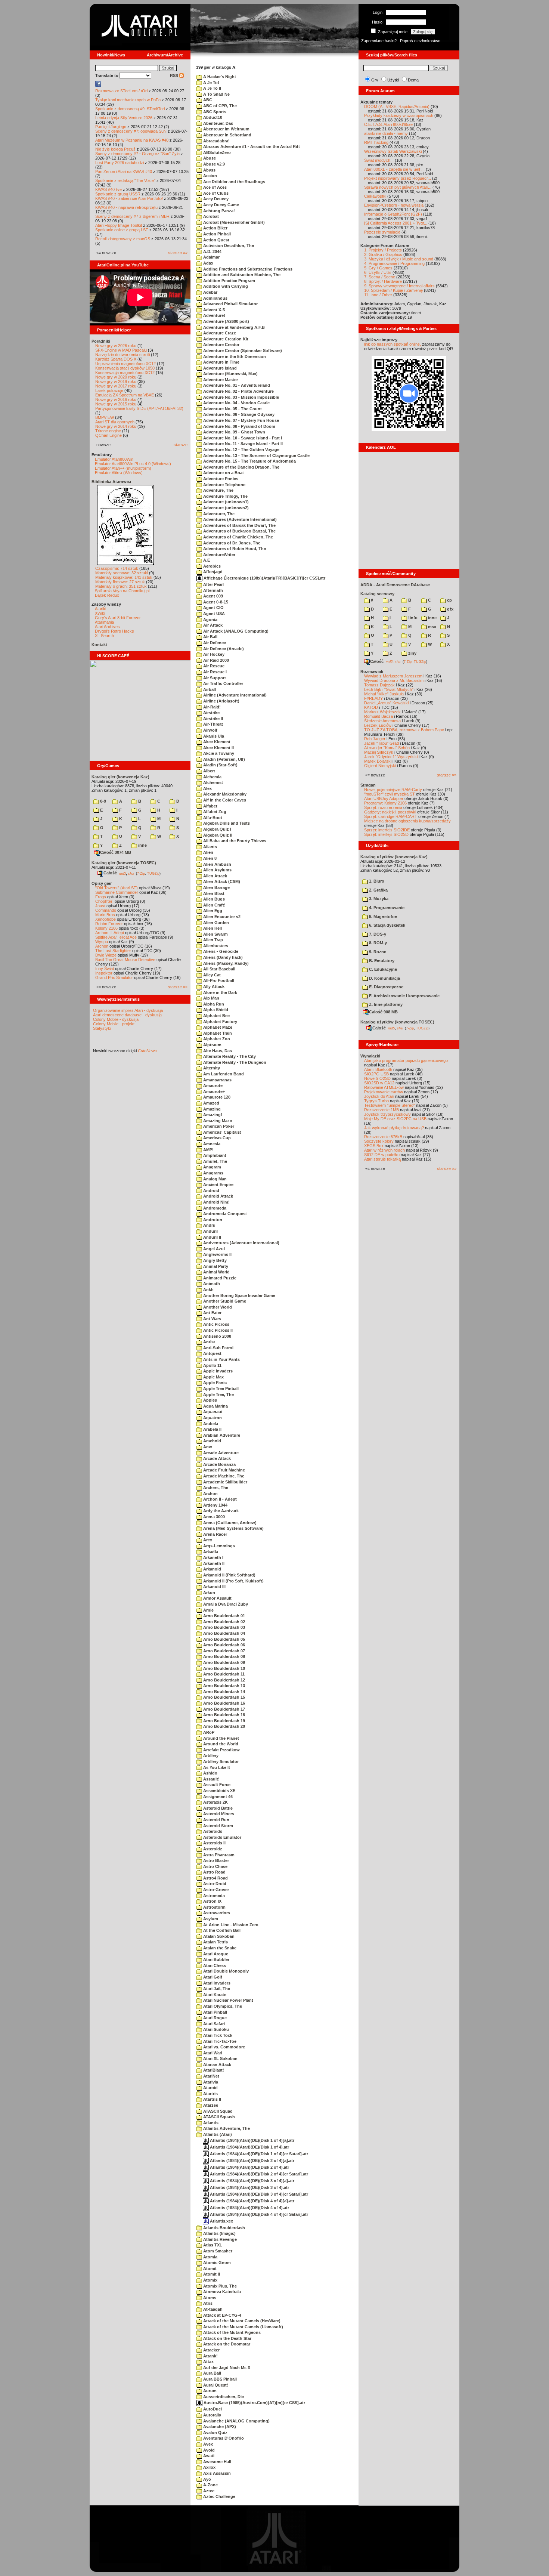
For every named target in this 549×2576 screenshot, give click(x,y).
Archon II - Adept (219, 1499)
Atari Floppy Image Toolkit (119, 225)
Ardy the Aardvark (220, 1511)
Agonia (210, 620)
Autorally (212, 2415)
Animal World (216, 1272)
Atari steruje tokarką (382, 1159)
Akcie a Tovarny (218, 753)
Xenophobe (106, 919)
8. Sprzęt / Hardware (383, 281)
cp (449, 600)
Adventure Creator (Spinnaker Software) (242, 350)
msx (432, 627)
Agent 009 (213, 596)
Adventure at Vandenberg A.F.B (233, 327)
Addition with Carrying (225, 286)
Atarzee (210, 2105)
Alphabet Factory (220, 1022)
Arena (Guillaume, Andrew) (229, 1523)
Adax (208, 263)
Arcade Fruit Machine (224, 1470)
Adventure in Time (221, 362)
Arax (207, 1447)
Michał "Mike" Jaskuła (384, 694)
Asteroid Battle (217, 1808)
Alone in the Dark (220, 992)
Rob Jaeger (375, 739)
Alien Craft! (214, 905)
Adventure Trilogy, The (225, 496)
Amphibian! (214, 1155)
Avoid (208, 2450)
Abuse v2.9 (213, 164)
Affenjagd (212, 572)
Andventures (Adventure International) (241, 1243)
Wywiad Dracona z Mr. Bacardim (394, 680)
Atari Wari (212, 2053)
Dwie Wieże (106, 955)
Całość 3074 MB (116, 852)
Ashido (210, 1773)
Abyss (209, 170)
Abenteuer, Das (218, 123)
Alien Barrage (216, 887)
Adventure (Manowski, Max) (230, 374)
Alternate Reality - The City (229, 1056)
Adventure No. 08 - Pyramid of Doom (239, 426)
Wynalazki (370, 1056)
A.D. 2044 (212, 251)
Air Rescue (213, 666)
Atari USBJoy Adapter (384, 799)
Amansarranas (217, 1080)
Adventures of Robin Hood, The (234, 549)
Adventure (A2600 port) (226, 321)
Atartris (210, 2094)
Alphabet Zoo (216, 1039)
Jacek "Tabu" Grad (381, 743)
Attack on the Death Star (227, 2338)
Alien (208, 852)
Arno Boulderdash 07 (224, 1651)
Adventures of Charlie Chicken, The (238, 537)
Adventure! (214, 315)
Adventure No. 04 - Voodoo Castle (236, 403)
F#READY (373, 698)
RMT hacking (376, 142)
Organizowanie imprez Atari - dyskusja (128, 1010)
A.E (206, 560)
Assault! (211, 1779)
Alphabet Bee (216, 1016)
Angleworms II (217, 1254)
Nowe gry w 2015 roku (116, 404)
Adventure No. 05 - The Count (232, 409)
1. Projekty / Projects (383, 250)
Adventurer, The (218, 514)
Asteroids (212, 1831)
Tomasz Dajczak (379, 685)
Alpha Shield (215, 1010)
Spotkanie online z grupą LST (122, 230)
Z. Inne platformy (385, 1004)
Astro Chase (215, 1866)
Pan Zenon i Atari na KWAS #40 (124, 172)
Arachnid (212, 1441)
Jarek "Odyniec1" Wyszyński (391, 757)
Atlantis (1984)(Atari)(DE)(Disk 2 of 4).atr (249, 2167)
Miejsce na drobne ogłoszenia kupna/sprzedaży (407, 821)
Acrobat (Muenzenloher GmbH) (233, 222)
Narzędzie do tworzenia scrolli (122, 355)
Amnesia (211, 1144)
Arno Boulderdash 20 (224, 1726)
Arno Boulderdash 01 (224, 1616)
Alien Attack (215, 876)
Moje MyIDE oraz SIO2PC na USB (395, 1119)
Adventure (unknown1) (225, 502)
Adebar (210, 292)
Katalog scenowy (377, 594)
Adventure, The (218, 490)
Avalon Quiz (215, 2433)
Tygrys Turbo (376, 1101)
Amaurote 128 (216, 1097)
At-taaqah (212, 2309)
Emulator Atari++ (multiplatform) (123, 468)
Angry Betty (214, 1260)
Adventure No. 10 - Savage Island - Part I (242, 438)
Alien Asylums (217, 870)
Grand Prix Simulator (114, 977)
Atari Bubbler (216, 1959)
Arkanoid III (214, 1587)
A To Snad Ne (216, 94)
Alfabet (210, 806)
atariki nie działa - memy (386, 133)
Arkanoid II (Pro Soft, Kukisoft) (233, 1581)
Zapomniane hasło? (379, 41)
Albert (209, 771)
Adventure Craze (219, 333)
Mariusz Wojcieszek (382, 712)
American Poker (218, 1126)
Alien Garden (215, 923)
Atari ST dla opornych (115, 422)
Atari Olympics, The (222, 2006)
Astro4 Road (215, 1878)
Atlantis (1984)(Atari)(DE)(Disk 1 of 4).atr (249, 2147)
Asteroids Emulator (222, 1837)
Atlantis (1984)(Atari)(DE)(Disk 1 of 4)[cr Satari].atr (258, 2154)
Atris (207, 2303)
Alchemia (212, 777)
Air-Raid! (211, 707)
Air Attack (212, 625)
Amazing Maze (217, 1121)
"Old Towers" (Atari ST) (117, 888)
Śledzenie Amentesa (382, 721)
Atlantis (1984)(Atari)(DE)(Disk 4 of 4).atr (249, 2208)
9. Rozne (377, 952)
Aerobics (211, 566)
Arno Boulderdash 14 (224, 1692)
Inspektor (104, 973)
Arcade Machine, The (223, 1476)
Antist (209, 1342)
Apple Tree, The (218, 1394)
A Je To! (211, 83)
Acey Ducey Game (221, 205)
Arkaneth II (213, 1563)
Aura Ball (212, 2373)
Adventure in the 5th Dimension (234, 356)
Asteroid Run (216, 1820)
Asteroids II (214, 1843)
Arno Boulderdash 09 (224, 1662)
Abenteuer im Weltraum (226, 129)
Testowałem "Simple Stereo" (390, 1105)
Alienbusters (215, 946)
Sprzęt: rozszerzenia (383, 807)
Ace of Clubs (215, 193)
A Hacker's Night (219, 77)
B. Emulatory (381, 961)
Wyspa (102, 942)
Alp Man (211, 998)
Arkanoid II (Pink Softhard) (229, 1575)
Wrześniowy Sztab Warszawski (393, 151)
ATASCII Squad (217, 2111)
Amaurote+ (213, 1091)
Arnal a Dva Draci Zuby (225, 1604)
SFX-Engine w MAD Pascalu (121, 350)
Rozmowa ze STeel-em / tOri (121, 91)
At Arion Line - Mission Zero (230, 1925)
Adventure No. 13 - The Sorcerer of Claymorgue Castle (256, 455)
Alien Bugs (213, 899)
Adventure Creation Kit (225, 339)
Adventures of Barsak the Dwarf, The (239, 525)
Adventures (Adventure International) (239, 519)
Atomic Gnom (216, 2263)
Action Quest (216, 240)
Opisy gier (102, 883)
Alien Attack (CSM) (221, 881)
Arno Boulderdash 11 (223, 1674)
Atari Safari (213, 2024)
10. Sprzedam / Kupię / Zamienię (393, 290)
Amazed (211, 1103)
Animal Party (215, 1266)
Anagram (212, 1167)
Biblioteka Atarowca (111, 482)
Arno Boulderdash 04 (224, 1633)
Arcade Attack (216, 1458)
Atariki (100, 609)
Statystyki (102, 1028)
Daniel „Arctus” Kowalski (386, 703)
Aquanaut (212, 1412)
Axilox (209, 2467)
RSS (175, 75)
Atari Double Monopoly (225, 1971)
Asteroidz (212, 1849)
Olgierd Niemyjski (380, 766)
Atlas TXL (212, 2245)
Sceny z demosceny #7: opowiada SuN (131, 131)
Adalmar (211, 257)
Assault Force (216, 1785)
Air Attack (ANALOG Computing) (235, 631)
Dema (413, 80)
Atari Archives (107, 627)
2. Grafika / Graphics (383, 254)
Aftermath (213, 590)
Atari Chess (214, 1965)
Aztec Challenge (219, 2496)
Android (211, 1190)
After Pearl (213, 584)
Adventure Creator (221, 345)
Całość (110, 873)
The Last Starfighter (113, 951)
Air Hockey (213, 654)
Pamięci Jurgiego (111, 127)
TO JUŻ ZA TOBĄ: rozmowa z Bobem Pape (404, 730)
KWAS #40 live (108, 189)
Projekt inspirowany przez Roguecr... (398, 178)
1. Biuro (376, 881)
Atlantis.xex (221, 2221)
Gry (375, 80)
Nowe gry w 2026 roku (116, 346)
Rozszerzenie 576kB (383, 1137)
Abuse (209, 158)
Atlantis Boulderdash (224, 2228)
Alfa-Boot (212, 818)
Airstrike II (213, 719)
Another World (217, 1307)
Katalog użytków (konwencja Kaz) (394, 857)
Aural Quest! (215, 2385)
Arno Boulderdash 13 (224, 1686)
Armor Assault (217, 1598)
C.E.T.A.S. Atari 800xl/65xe (388, 124)
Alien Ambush (217, 864)
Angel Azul (213, 1249)
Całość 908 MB (383, 1012)
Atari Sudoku (215, 2029)
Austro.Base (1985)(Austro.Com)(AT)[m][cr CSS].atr (254, 2403)
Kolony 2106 (106, 928)
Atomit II (211, 2274)
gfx (450, 609)
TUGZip (153, 873)
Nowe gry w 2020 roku (116, 377)
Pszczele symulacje (382, 232)
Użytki (393, 80)
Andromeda (214, 1208)
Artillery (210, 1755)
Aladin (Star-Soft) (220, 765)
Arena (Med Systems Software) (233, 1528)
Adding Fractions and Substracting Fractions (247, 269)
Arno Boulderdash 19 (224, 1721)
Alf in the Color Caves (224, 800)
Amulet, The (215, 1161)
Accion (210, 176)
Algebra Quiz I (217, 829)
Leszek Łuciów (378, 725)
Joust (100, 906)
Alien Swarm (215, 934)
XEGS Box (374, 1146)
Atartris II (212, 2099)
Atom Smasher (217, 2251)
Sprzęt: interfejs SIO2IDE (387, 830)
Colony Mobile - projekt (114, 1024)
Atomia (210, 2257)
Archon (102, 946)
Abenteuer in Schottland (227, 135)
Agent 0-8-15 (215, 602)
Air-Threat (213, 724)
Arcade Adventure (220, 1453)
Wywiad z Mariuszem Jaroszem (393, 676)
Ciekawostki (375, 196)
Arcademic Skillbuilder (225, 1482)
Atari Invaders (216, 1983)
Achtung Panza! (218, 211)
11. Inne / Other (378, 295)
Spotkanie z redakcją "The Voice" (125, 180)
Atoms (209, 2298)
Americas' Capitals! (222, 1132)
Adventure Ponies (220, 479)
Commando (106, 910)
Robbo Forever (109, 924)
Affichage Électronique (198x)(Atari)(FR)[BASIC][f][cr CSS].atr (264, 578)
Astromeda (213, 1896)
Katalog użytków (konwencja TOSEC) (397, 1022)
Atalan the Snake (219, 1948)
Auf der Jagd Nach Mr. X (226, 2367)
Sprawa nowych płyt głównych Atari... (398, 187)
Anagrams (213, 1173)
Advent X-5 (213, 310)
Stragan (368, 785)
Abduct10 (212, 117)
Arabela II (212, 1429)
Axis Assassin (216, 2473)
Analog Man (214, 1179)
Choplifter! (104, 901)
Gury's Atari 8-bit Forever (118, 618)
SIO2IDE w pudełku (382, 1155)
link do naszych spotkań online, (393, 344)
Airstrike (211, 713)
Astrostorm (214, 1907)
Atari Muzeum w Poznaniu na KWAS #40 (132, 140)
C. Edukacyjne (382, 969)
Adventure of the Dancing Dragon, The (241, 467)
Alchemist (213, 782)
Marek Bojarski (378, 761)
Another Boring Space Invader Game (239, 1295)
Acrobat (210, 216)
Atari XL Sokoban (220, 2058)
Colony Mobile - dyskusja (116, 1019)
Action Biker (215, 228)
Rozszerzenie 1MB (381, 1110)
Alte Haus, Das (217, 1051)
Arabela (210, 1424)
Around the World (220, 1744)
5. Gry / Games (378, 268)
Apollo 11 (212, 1365)
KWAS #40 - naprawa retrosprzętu (126, 207)
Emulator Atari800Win (114, 459)
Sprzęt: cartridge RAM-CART (391, 816)
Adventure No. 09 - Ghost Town (234, 432)
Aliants (210, 847)
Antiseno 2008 (217, 1336)
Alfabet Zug (214, 812)
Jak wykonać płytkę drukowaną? (394, 1128)
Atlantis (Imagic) (219, 2233)
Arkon (209, 1593)
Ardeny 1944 (215, 1505)
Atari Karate (214, 1995)
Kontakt (99, 645)
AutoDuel (212, 2409)
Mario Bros (105, 915)
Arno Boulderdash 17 (224, 1709)
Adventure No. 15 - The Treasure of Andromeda (249, 461)
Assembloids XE (219, 1791)
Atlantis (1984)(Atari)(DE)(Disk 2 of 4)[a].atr (252, 2160)
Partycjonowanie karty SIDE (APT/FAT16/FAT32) (139, 408)
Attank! (210, 2356)
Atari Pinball (215, 2012)
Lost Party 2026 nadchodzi (120, 163)
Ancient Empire (218, 1184)
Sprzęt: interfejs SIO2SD (386, 834)
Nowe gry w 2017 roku (116, 386)
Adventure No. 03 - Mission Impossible (241, 397)
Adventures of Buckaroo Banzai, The (239, 531)
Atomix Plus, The (219, 2286)
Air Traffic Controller (223, 683)
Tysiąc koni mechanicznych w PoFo (128, 100)
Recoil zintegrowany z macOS (123, 239)
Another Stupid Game (224, 1301)
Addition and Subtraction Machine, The (241, 275)
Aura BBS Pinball (219, 2379)
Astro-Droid (214, 1884)
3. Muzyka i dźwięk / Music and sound (399, 259)
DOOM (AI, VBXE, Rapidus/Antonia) (397, 106)
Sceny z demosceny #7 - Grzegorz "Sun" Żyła (137, 154)
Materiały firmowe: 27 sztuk (120, 582)
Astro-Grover (215, 1890)
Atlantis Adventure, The (226, 2128)
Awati (208, 2456)
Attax (208, 2362)
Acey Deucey (215, 199)
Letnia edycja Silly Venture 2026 (124, 118)
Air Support (214, 678)
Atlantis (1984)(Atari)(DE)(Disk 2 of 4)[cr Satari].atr (258, 2174)
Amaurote (212, 1085)
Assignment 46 (217, 1797)
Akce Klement (216, 742)
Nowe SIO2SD (377, 1078)
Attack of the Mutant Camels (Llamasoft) (243, 2327)
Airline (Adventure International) (234, 695)
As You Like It (216, 1767)
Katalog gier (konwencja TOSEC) (124, 863)
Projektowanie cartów (384, 1092)
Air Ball (210, 637)
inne (142, 845)
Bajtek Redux (107, 595)
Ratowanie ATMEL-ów (384, 1087)
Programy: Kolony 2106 (385, 803)
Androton (212, 1220)
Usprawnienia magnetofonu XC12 (125, 364)
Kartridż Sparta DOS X (116, 359)
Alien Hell (212, 928)
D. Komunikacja (384, 978)
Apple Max (213, 1377)
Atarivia (210, 2082)
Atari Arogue (215, 1954)
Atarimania (104, 622)
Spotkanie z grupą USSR (118, 194)
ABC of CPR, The (219, 106)
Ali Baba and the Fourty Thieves (234, 841)
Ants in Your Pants (221, 1359)
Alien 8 (209, 858)
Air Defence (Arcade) (223, 649)
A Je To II (212, 88)
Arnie (208, 1610)
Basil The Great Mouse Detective (125, 960)
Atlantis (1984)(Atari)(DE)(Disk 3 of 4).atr (249, 2187)
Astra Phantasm (218, 1855)
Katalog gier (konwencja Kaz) (120, 777)
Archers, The (215, 1488)
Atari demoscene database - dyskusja (127, 1015)
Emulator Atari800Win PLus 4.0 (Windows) (133, 464)
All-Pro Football (218, 980)
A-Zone (210, 2485)
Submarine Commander (117, 892)
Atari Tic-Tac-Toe (219, 2041)
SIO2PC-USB (376, 1074)
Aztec (208, 2491)
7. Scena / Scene (380, 277)
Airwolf (210, 730)
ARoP (208, 1732)
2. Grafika (378, 890)
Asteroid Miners (218, 1814)
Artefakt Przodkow (221, 1750)
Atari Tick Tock (217, 2035)
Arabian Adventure (221, 1435)
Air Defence (214, 643)
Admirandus (215, 298)
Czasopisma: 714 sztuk (117, 568)
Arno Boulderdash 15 (224, 1697)
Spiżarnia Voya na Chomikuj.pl (122, 591)
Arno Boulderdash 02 (224, 1622)
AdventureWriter (219, 555)
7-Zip (141, 873)
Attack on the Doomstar (226, 2344)
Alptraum (212, 1045)
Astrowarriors (216, 1913)
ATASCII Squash (218, 2117)
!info (412, 618)
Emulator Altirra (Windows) (119, 473)
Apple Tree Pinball (220, 1389)
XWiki (100, 613)
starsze (181, 445)
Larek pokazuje (109, 390)
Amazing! (212, 1115)
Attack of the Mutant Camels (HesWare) (241, 2321)
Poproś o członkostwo (420, 41)
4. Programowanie (386, 908)
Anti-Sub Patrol (218, 1348)
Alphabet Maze (217, 1027)
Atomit (209, 2268)
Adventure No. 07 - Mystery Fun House (241, 420)
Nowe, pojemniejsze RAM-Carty (393, 790)
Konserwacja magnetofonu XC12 (125, 373)
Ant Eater (212, 1313)
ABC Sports (214, 112)
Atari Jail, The (216, 1989)
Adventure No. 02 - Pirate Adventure (238, 391)
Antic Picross (216, 1324)
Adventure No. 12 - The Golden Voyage (241, 450)
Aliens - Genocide (220, 951)
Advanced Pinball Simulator (230, 304)
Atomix (210, 2280)
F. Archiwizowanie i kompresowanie (404, 996)
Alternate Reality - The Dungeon (234, 1062)
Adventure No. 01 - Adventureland (236, 385)
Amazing (211, 1109)
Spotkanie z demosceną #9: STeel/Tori (130, 109)
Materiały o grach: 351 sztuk (121, 586)
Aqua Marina (215, 1406)
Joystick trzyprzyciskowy (387, 1114)
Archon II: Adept (110, 933)
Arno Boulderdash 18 (224, 1715)
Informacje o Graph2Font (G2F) (393, 214)
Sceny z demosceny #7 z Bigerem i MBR (132, 216)
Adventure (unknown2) (225, 508)
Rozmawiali (372, 671)
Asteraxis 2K (215, 1802)
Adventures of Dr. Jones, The (231, 543)
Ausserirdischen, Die (223, 2397)
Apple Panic (214, 1383)
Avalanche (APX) (219, 2427)
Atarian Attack (217, 2064)
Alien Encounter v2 (221, 917)
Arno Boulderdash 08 (224, 1656)
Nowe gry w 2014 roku (116, 426)
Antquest (212, 1353)
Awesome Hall (217, 2462)
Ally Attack (213, 986)
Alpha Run (213, 1004)
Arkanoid (212, 1569)
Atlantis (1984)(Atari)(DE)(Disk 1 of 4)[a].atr (252, 2140)
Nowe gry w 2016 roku (116, 399)
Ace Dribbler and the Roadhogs (234, 182)
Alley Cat (211, 975)
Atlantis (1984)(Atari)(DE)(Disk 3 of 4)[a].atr (252, 2181)
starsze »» (178, 253)
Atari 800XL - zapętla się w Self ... (394, 169)
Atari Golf (212, 1977)
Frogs (101, 897)
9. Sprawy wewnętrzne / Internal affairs (399, 286)
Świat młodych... (379, 160)
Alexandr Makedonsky (224, 794)
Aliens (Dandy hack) (222, 957)
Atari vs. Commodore (224, 2047)
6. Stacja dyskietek (387, 925)
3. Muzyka (378, 899)
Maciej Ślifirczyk (379, 752)
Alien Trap (213, 940)
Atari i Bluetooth (378, 1069)
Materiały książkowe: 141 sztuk (124, 577)
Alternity (211, 1068)
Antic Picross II (217, 1330)
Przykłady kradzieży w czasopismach (399, 115)
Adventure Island (219, 368)
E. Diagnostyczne (386, 987)
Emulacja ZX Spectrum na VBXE (125, 395)
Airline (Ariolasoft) (221, 701)
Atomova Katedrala (221, 2292)
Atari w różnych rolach (384, 1150)
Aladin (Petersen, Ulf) (224, 759)
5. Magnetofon (383, 917)
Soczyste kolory (379, 1141)
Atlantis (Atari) (217, 2134)
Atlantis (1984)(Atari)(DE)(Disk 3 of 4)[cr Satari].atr (258, 2194)
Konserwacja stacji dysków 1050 (125, 368)
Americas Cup (216, 1138)
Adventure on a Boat (223, 473)
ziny (412, 653)
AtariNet (211, 2076)
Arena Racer (215, 1534)
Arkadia (210, 1552)
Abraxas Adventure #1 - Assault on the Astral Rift (251, 146)
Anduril (210, 1231)
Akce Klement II (218, 748)
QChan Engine (108, 435)
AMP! (208, 1150)
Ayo (207, 2479)
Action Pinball (216, 234)
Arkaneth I (213, 1557)
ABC (207, 100)
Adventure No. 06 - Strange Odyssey (238, 414)
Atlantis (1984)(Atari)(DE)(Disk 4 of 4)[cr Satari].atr (258, 2214)
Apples (210, 1400)
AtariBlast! (213, 2070)
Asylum (210, 1919)
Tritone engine (108, 431)
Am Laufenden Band (223, 1074)
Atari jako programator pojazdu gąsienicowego (406, 1060)
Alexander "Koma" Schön (387, 748)
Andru (209, 1225)
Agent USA (213, 614)
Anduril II (212, 1237)
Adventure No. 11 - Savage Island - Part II (242, 444)
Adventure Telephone (224, 485)
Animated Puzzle (219, 1278)
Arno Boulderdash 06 (224, 1645)
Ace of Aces (214, 187)
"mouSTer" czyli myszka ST (390, 794)
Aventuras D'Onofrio (223, 2438)
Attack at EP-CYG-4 (222, 2315)
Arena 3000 (213, 1517)
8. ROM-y (377, 943)
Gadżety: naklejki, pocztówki (390, 812)
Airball (209, 689)
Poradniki (101, 341)
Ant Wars (212, 1319)
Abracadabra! (216, 141)
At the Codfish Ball (221, 1930)
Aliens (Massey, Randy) (225, 963)
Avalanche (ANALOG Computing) (236, 2421)
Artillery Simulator (220, 1761)
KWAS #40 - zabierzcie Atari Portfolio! (129, 198)
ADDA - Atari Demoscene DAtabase (395, 585)
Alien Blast (213, 893)
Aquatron (212, 1418)
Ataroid (210, 2088)
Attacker (211, 2350)
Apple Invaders (217, 1371)
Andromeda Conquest (224, 1214)
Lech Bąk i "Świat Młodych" (389, 689)
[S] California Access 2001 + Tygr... (396, 223)
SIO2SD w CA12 (379, 1083)
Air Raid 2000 (215, 660)
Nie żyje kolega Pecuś (115, 149)
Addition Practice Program (229, 281)
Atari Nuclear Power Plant (228, 2000)
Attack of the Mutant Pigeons (231, 2332)
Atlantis (210, 2123)
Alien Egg (212, 911)
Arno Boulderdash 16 (224, 1703)
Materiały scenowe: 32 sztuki (122, 573)
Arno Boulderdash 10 (224, 1668)
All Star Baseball (219, 969)
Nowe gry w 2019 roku (116, 382)
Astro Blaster (215, 1860)
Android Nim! (216, 1202)
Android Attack (218, 1196)
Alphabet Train (217, 1033)
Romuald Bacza (379, 716)
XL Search (104, 636)
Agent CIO (213, 608)
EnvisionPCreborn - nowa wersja (394, 205)
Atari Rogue (214, 2018)
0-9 (103, 801)
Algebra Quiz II (217, 835)
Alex (207, 788)
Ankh (208, 1289)
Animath (211, 1284)
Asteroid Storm (218, 1826)
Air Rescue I (214, 672)
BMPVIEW (105, 417)
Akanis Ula (213, 736)
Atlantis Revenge (219, 2239)
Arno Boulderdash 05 (224, 1639)
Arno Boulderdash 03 (224, 1627)
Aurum (209, 2391)
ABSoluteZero (216, 152)
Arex (207, 1540)
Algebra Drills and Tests (226, 823)
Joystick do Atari (379, 1096)
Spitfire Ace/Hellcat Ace (116, 937)
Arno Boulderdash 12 (224, 1680)
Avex (207, 2444)
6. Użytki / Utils (378, 272)
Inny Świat (105, 969)
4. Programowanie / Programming (394, 263)
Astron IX (212, 1901)
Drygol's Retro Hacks (114, 631)
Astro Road (214, 1872)
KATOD (371, 707)
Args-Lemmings (218, 1546)
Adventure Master (220, 380)
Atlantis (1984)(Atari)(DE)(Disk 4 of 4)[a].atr (252, 2201)
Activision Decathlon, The (228, 245)
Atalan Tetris (215, 1942)
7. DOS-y (377, 934)
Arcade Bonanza (219, 1464)
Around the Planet (221, 1738)
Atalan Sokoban (218, 1936)
